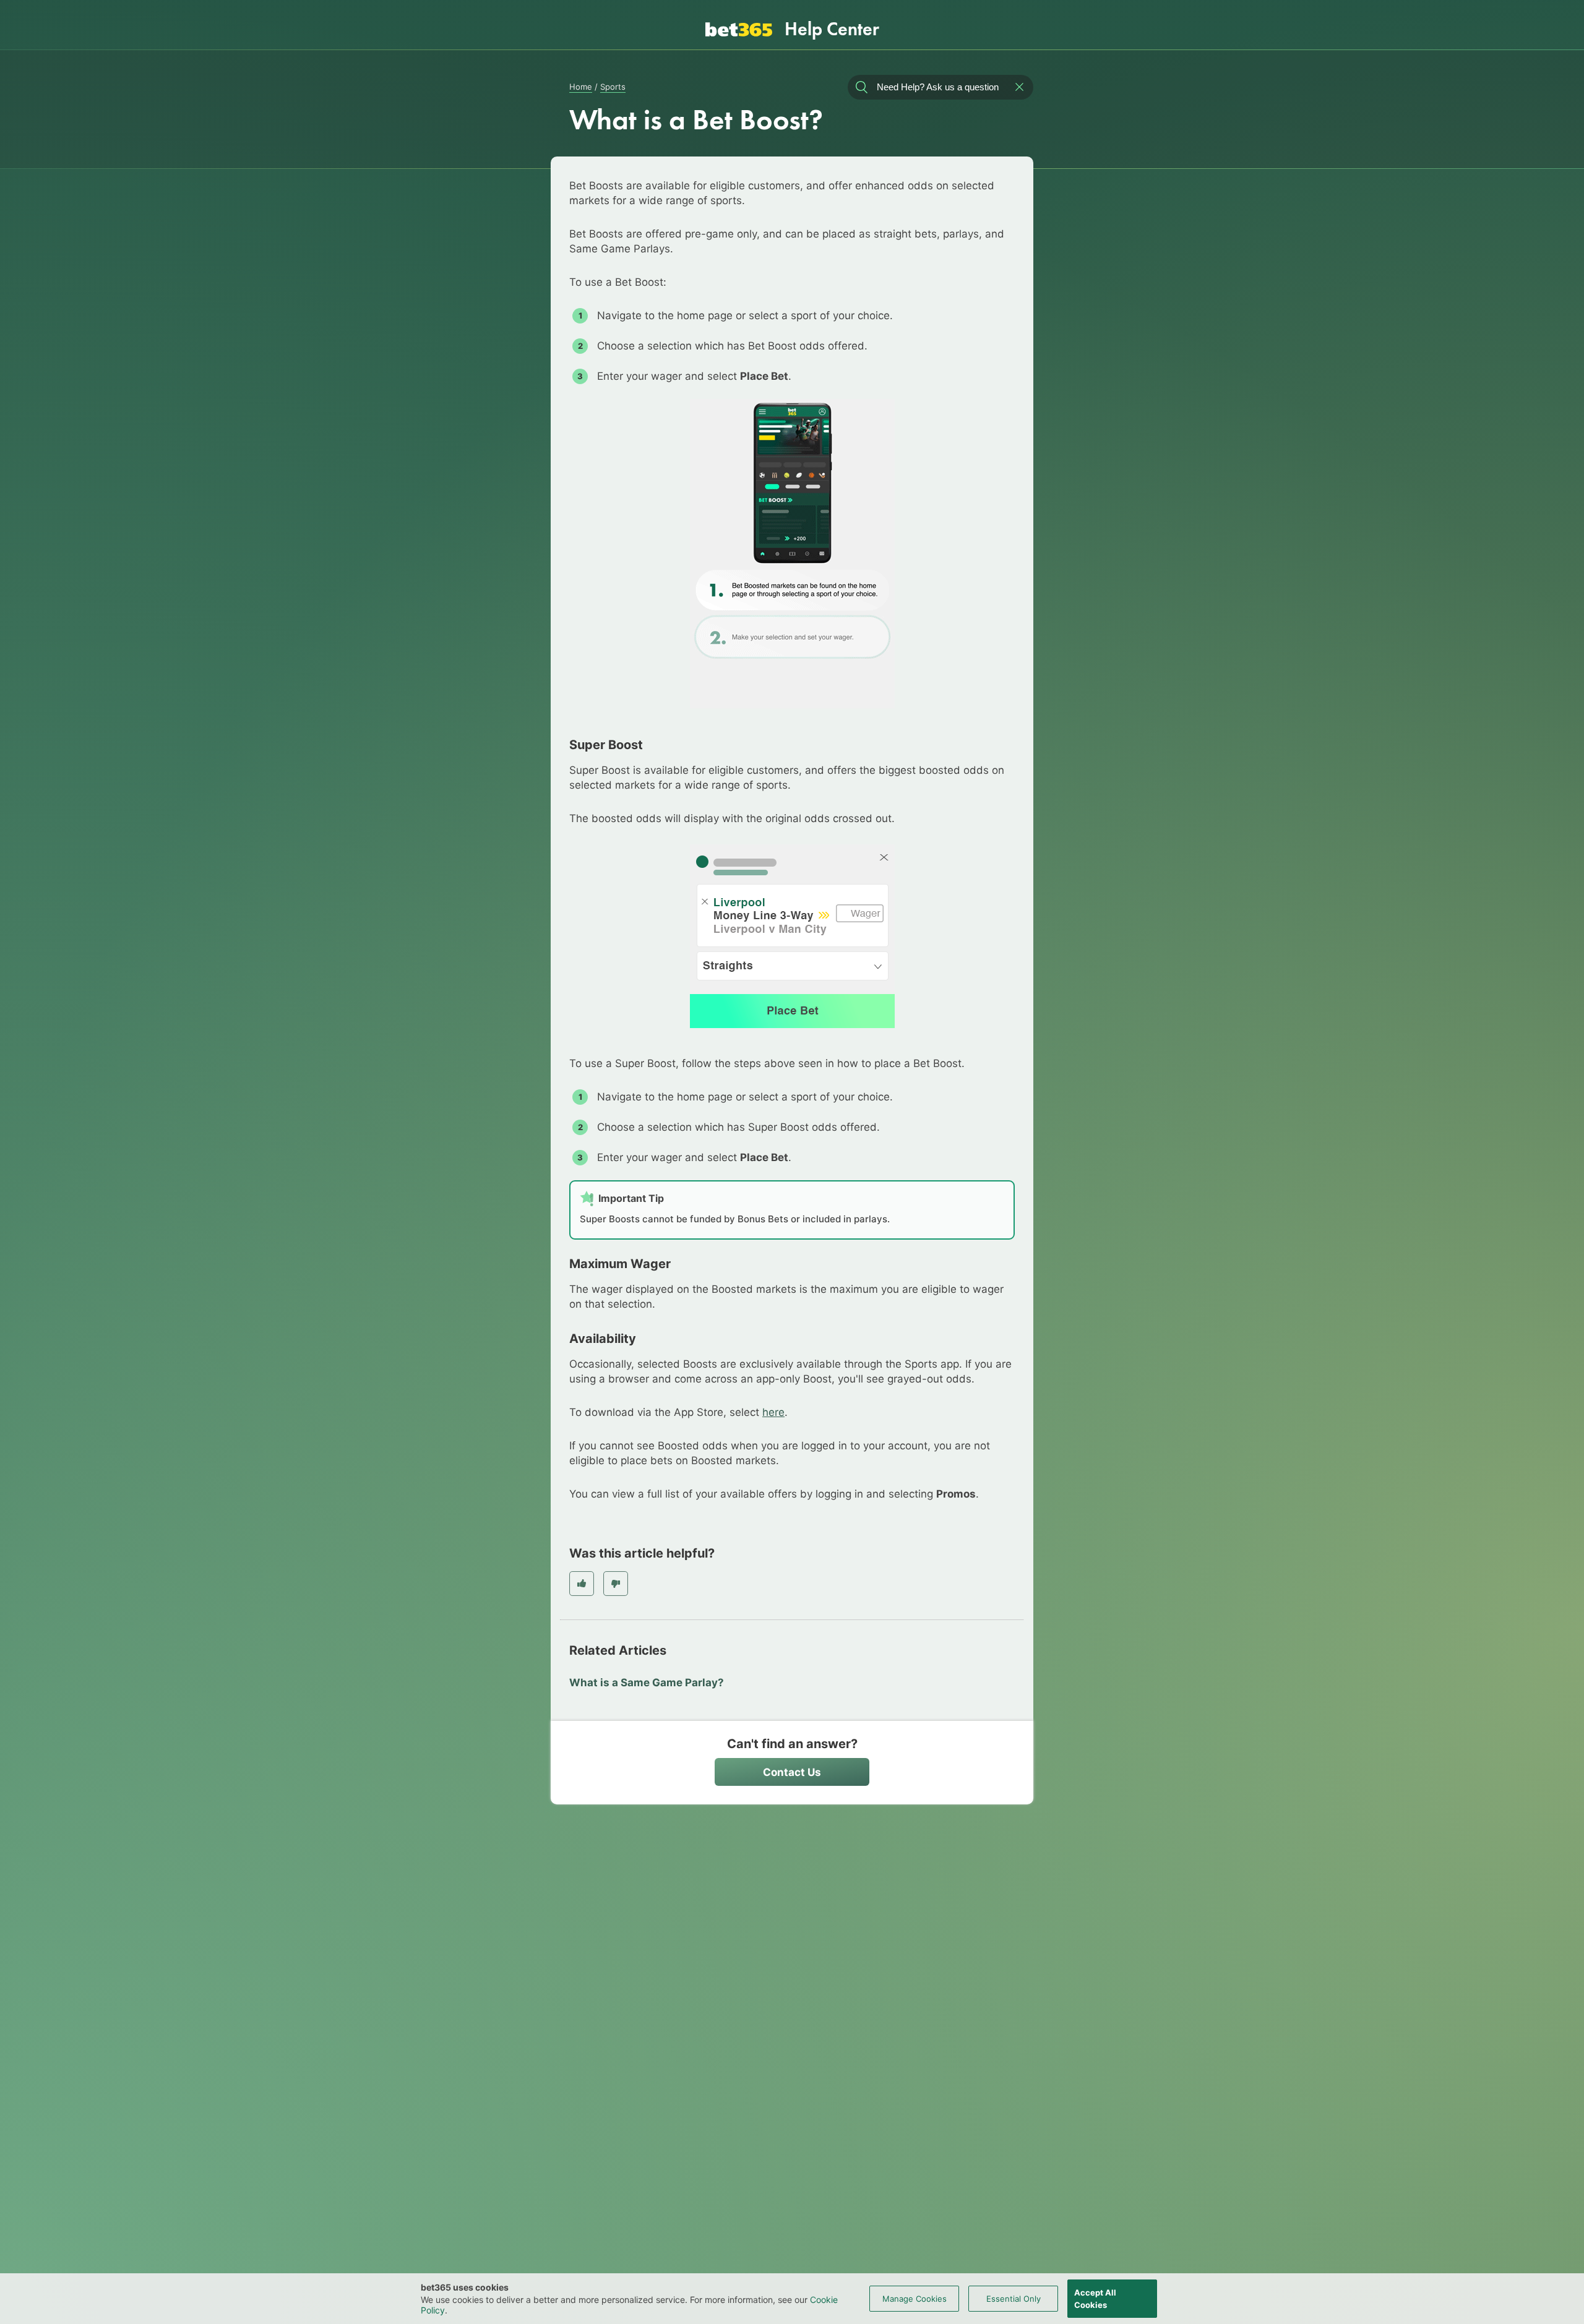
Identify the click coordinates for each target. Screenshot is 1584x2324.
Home (581, 87)
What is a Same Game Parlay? (647, 1683)
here (773, 1412)
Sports (613, 87)
